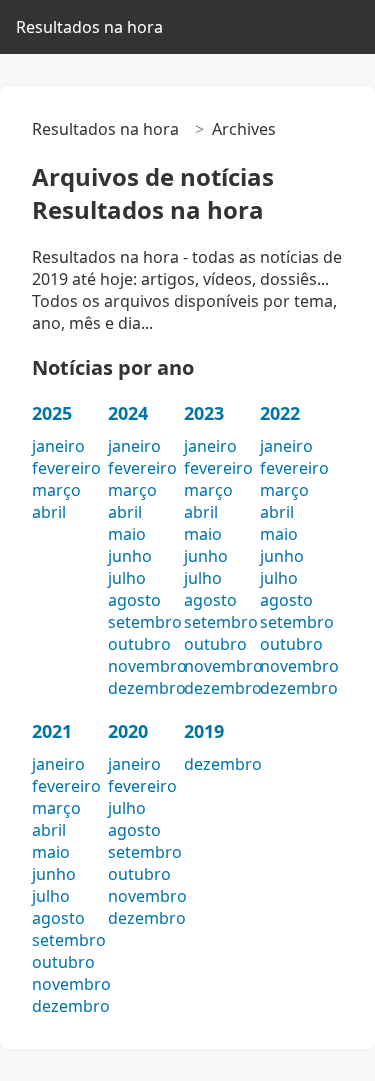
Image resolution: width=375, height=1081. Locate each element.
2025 (52, 413)
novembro (147, 666)
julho (127, 578)
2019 (204, 731)
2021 (52, 731)
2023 (204, 413)
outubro (139, 644)
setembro (145, 622)
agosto (134, 600)
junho (130, 556)
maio (127, 534)
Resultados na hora (89, 27)
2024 (128, 413)
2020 (128, 731)
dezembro (147, 688)
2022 (280, 413)
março (56, 490)
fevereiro (66, 468)
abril (49, 512)
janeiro (58, 446)
